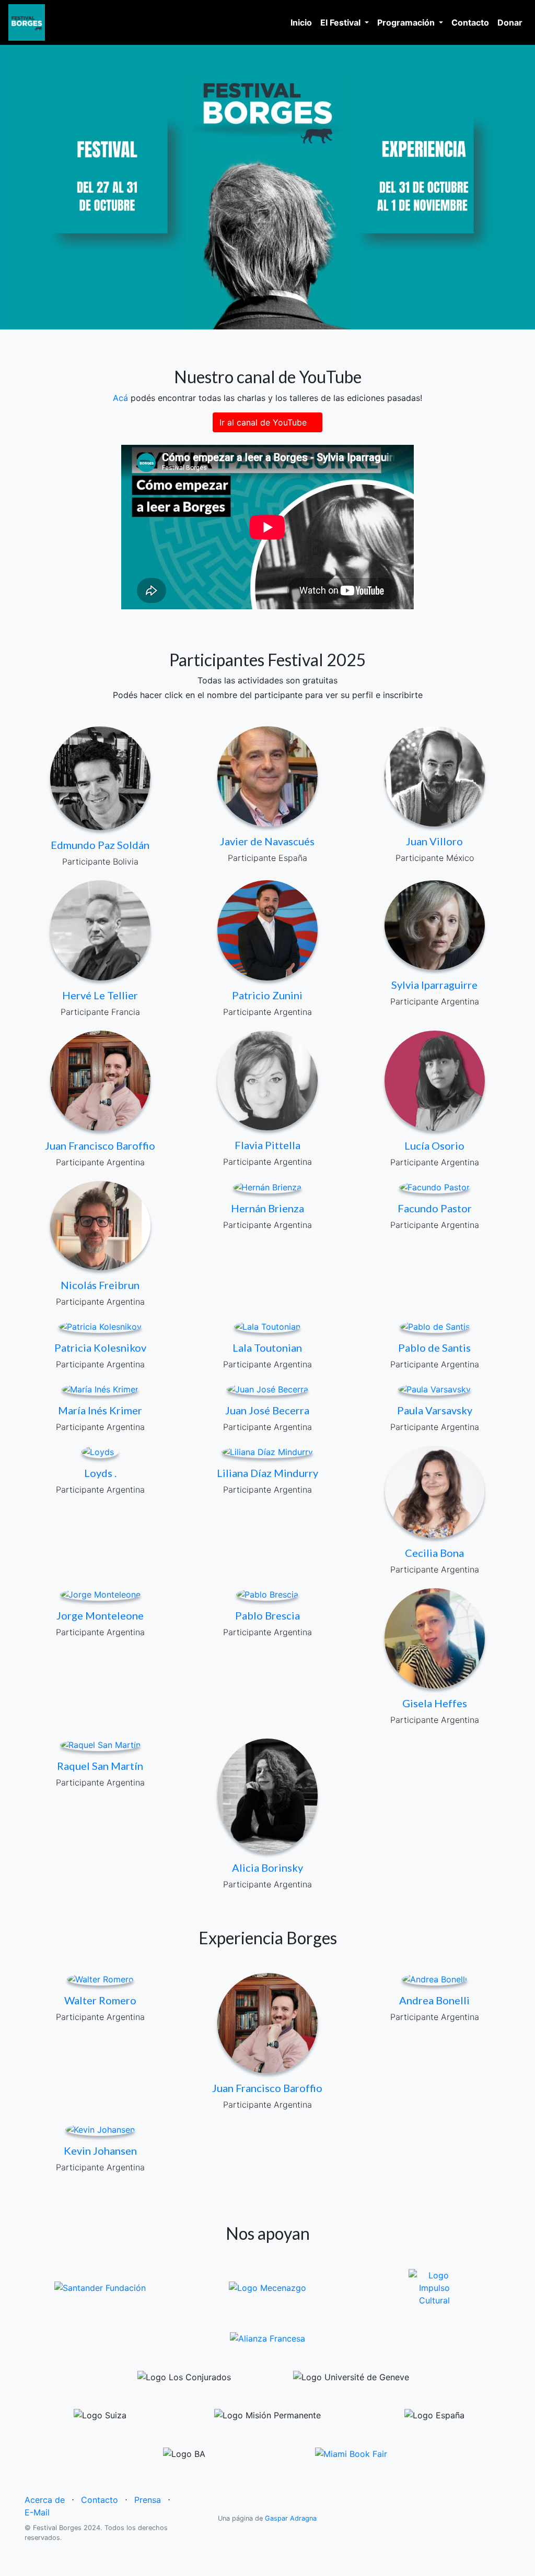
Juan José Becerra (267, 1410)
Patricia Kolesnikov (100, 1348)
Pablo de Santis (434, 1348)
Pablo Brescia (267, 1615)
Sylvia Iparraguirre (434, 985)
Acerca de (45, 2500)
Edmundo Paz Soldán (100, 845)
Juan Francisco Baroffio (100, 1145)
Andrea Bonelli (434, 2000)
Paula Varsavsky (435, 1410)
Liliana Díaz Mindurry (267, 1473)
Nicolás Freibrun (100, 1285)
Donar (510, 22)
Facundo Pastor (435, 1208)
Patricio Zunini (267, 995)
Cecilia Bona (434, 1553)
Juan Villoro (434, 841)
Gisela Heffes (435, 1703)
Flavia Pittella (267, 1145)
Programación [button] (407, 22)
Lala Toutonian (267, 1348)
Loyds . (100, 1473)
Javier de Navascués (267, 841)
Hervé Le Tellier (100, 995)
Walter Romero (100, 2000)
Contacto (472, 22)
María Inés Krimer (100, 1410)
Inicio (303, 22)
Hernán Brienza (267, 1208)
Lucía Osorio (434, 1145)
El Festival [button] (341, 22)
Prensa (148, 2500)
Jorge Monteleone (100, 1615)
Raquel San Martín (100, 1766)
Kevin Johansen (100, 2150)
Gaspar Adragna (291, 2518)
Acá (120, 398)
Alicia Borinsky (267, 1868)
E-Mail (37, 2512)
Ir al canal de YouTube (264, 422)
